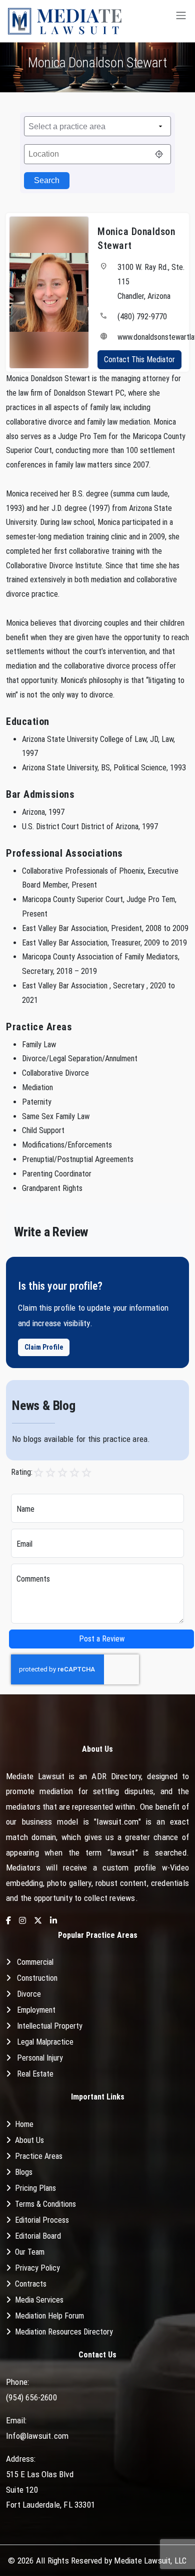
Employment (36, 2010)
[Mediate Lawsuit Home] (65, 21)
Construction (37, 1978)
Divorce (29, 1994)
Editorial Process (42, 2220)
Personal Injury (40, 2058)
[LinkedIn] (53, 1921)
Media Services (39, 2300)
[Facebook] (8, 1921)
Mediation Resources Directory (64, 2332)
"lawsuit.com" (117, 1822)
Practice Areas (39, 2156)
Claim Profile (44, 1347)
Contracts (31, 2284)
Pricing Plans (35, 2188)
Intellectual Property (50, 2026)
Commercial (35, 1962)
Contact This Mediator (139, 359)
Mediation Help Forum (49, 2316)
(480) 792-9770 (142, 317)
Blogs (24, 2172)
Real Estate (35, 2074)
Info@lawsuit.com (37, 2436)
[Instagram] (22, 1921)
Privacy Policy (37, 2268)
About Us (29, 2140)
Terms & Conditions (45, 2204)
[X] (38, 1921)
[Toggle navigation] (181, 21)
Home (24, 2124)
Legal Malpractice (45, 2042)
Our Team (30, 2252)
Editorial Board (38, 2236)
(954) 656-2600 (31, 2397)
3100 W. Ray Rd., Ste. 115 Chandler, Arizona (151, 282)
